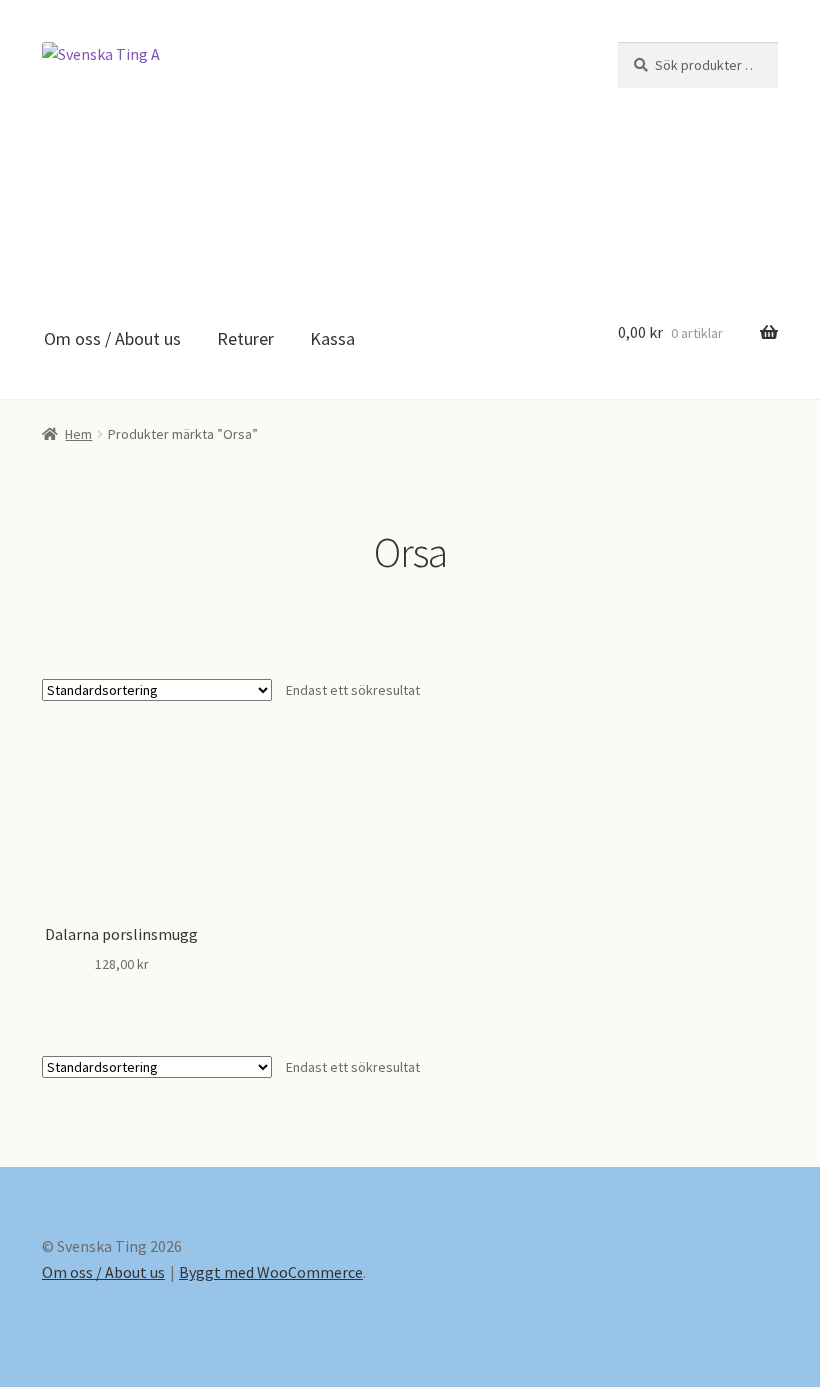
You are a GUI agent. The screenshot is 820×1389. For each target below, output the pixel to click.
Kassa (332, 338)
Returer (245, 338)
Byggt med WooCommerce (271, 1272)
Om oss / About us (112, 338)
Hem (78, 434)
